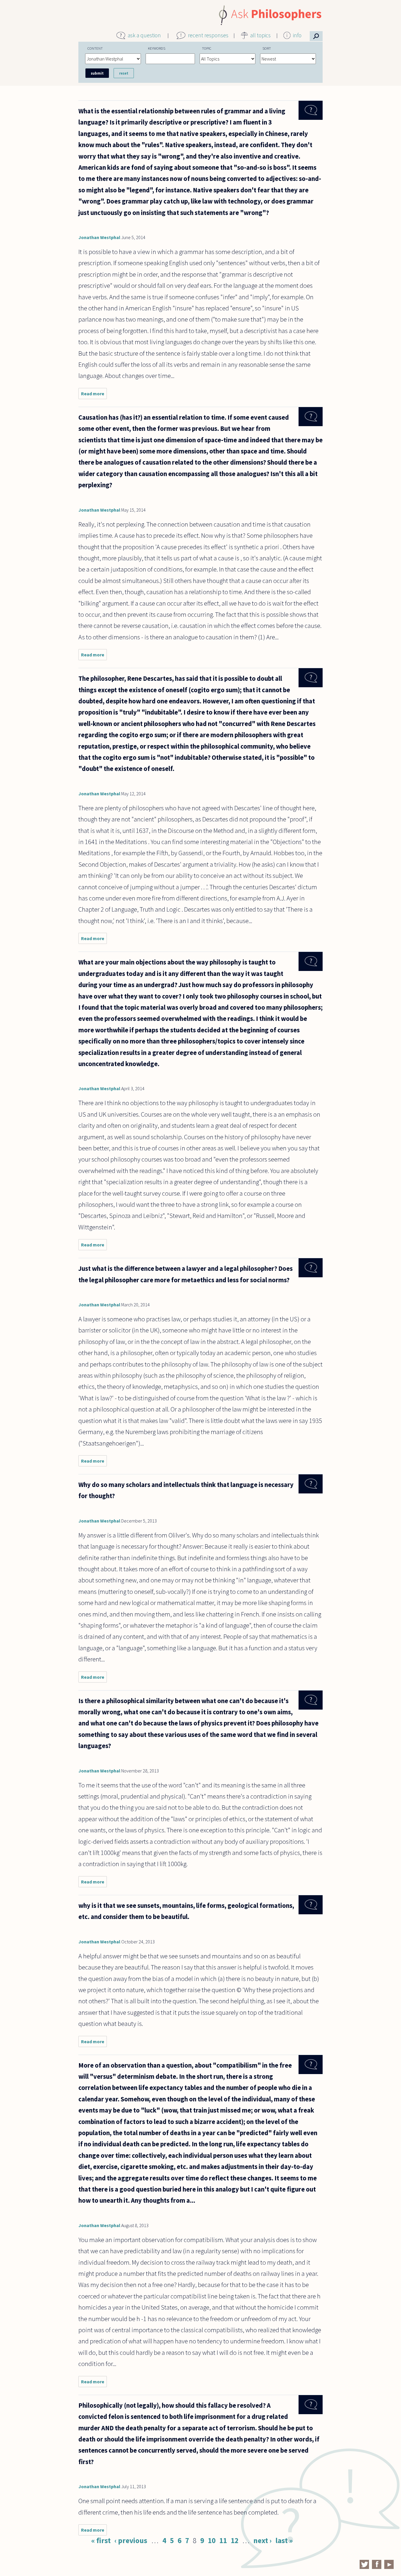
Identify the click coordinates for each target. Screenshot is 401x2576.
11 (223, 2540)
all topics (260, 35)
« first (101, 2540)
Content (95, 48)
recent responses (208, 35)
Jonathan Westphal (99, 237)
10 (212, 2540)
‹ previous (131, 2540)
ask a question (144, 35)
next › (262, 2540)
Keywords (157, 48)
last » (284, 2540)
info (297, 35)
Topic (207, 48)
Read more (94, 395)
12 (235, 2540)
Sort (267, 48)
